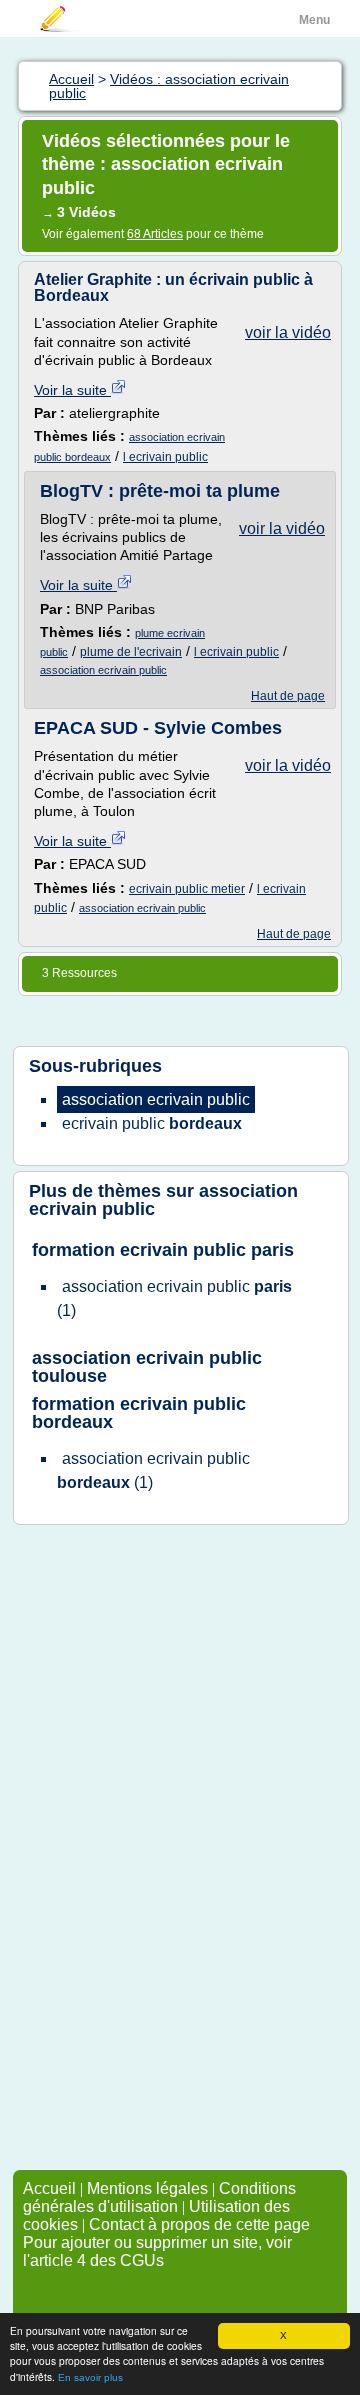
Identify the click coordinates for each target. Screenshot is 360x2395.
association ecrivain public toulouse (147, 1367)
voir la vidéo (288, 332)
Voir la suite (72, 390)
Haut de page (288, 696)
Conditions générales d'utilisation (159, 2197)
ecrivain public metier (187, 889)
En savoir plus (90, 2377)
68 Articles (155, 234)
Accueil (49, 2188)
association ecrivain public (103, 670)
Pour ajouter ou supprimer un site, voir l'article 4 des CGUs (157, 2251)
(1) (174, 1298)
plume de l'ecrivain (131, 652)
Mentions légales (147, 2188)
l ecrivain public (165, 457)
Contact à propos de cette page (199, 2224)
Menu (314, 20)
